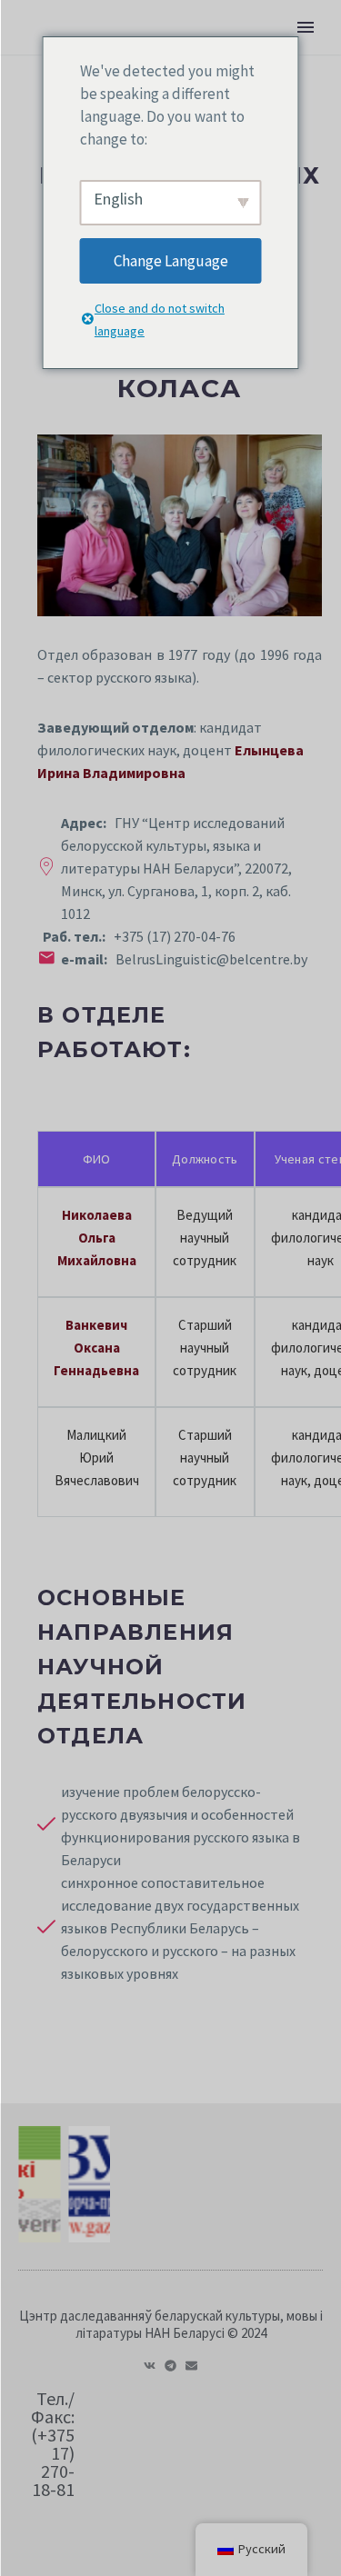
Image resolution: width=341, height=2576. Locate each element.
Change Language (171, 261)
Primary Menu (306, 27)
